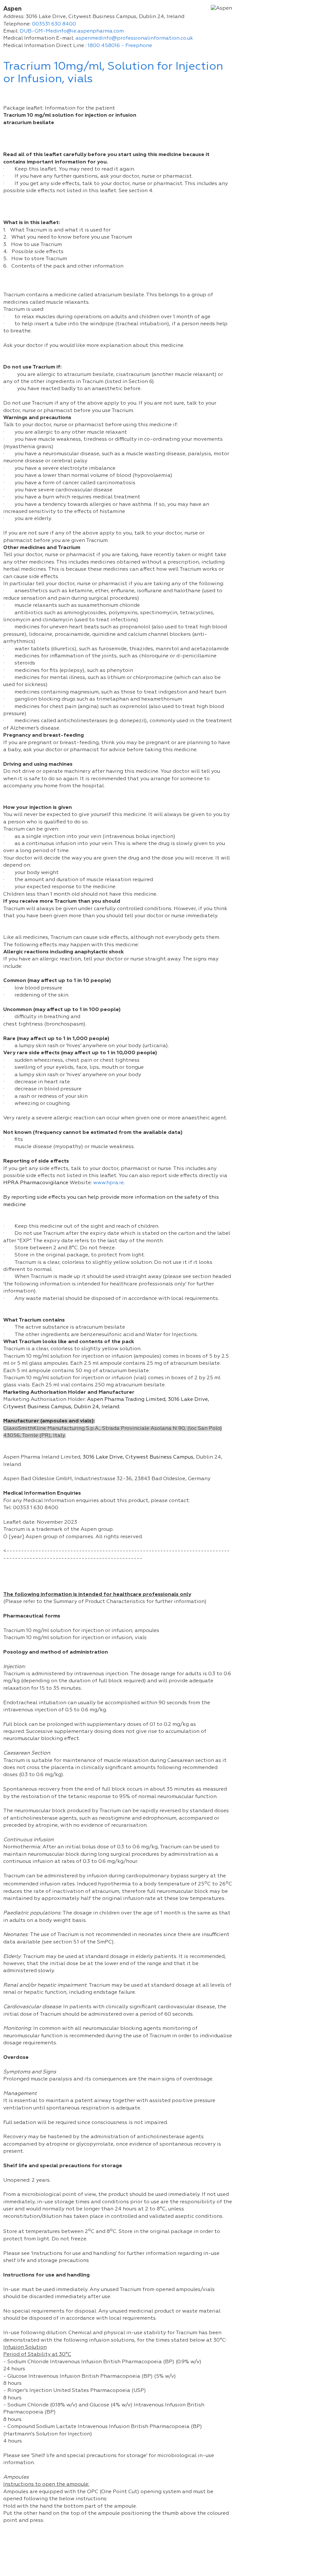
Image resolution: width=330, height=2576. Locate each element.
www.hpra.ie (108, 1183)
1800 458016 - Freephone (120, 46)
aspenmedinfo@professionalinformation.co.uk (134, 38)
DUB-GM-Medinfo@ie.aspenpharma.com (72, 31)
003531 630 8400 (54, 24)
